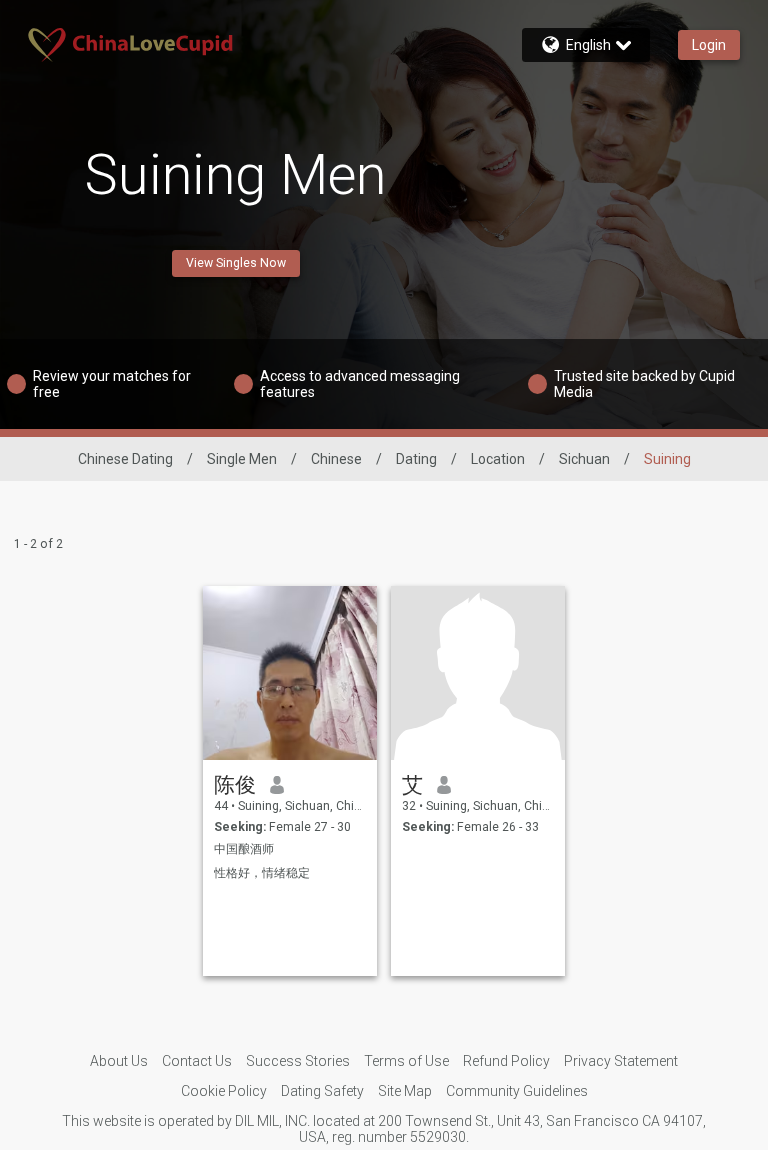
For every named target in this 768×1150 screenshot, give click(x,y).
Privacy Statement (621, 1061)
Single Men (242, 459)
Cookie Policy (224, 1091)
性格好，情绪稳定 (262, 873)
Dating (416, 459)
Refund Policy (506, 1061)
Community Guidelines (517, 1091)
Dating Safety (322, 1091)
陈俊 (235, 785)
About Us (119, 1061)
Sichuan (584, 459)
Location (498, 459)
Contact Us (197, 1061)
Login (709, 45)
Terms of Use (406, 1061)
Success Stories (298, 1061)
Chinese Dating (125, 459)
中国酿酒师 (244, 849)
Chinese (336, 459)
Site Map (405, 1091)
